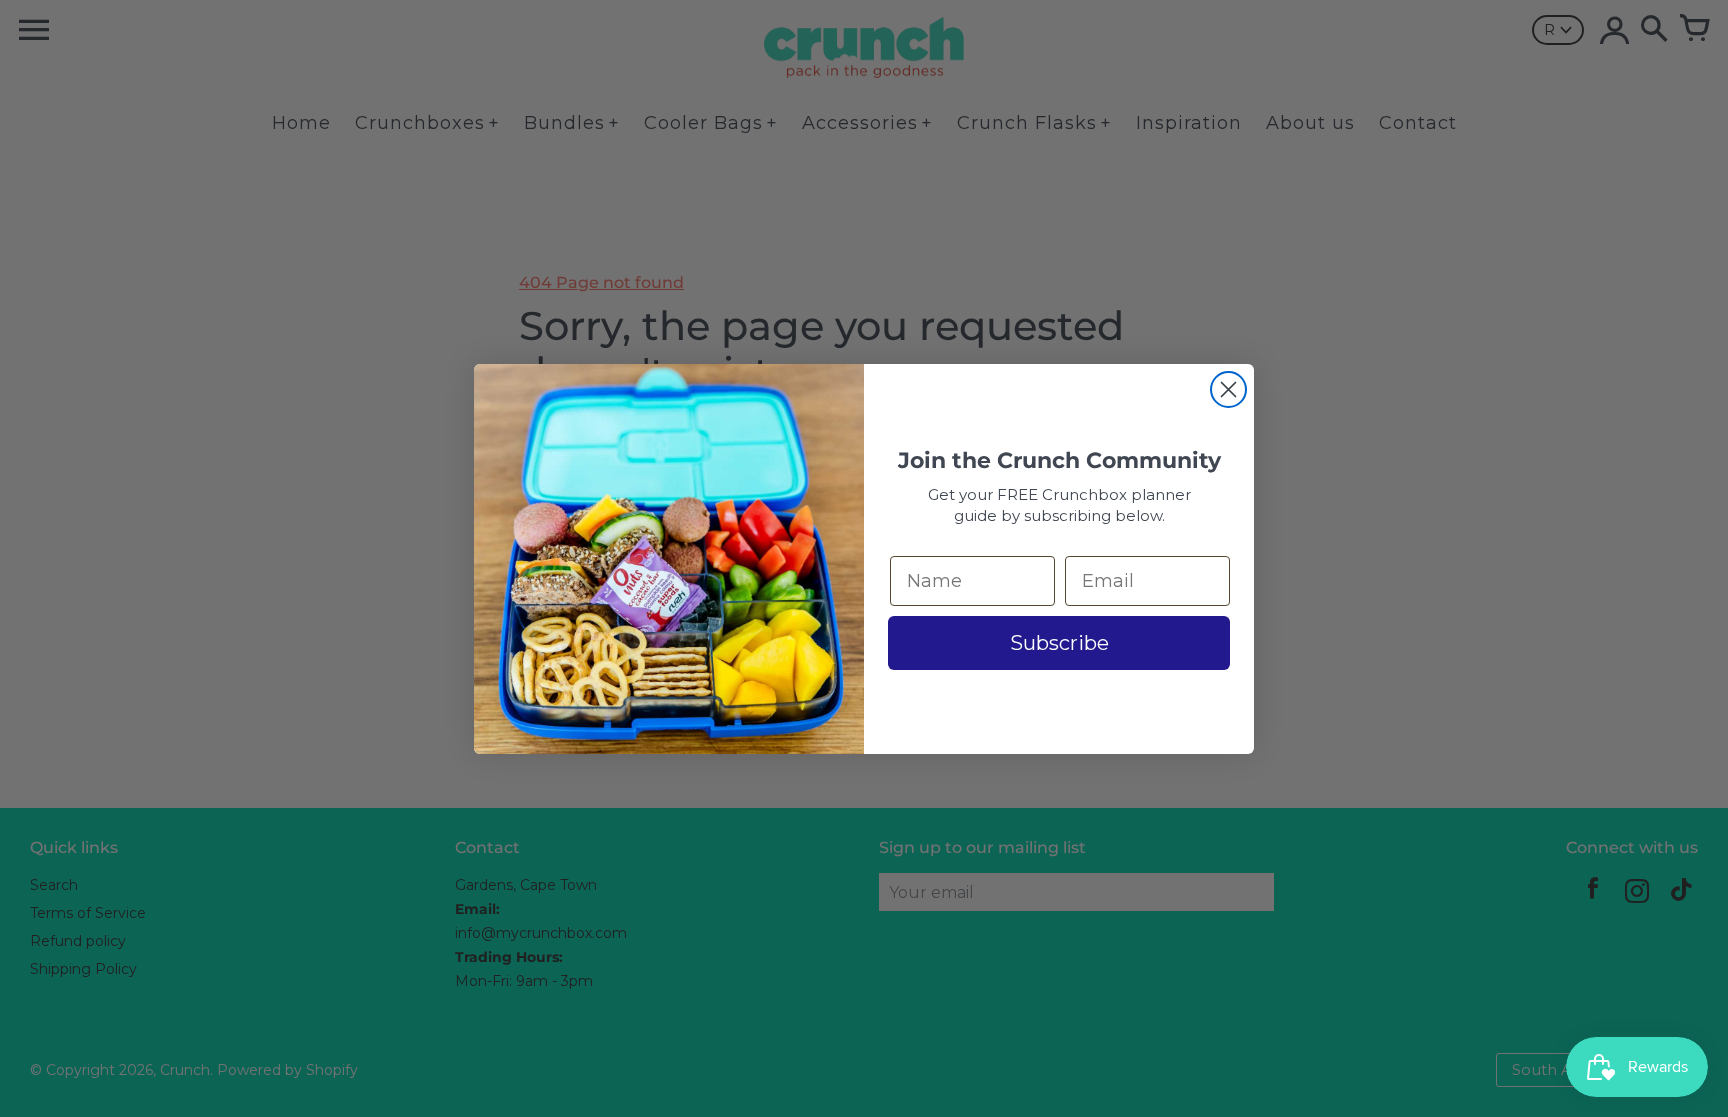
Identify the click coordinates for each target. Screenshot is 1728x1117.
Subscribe (1059, 643)
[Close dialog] (1228, 389)
